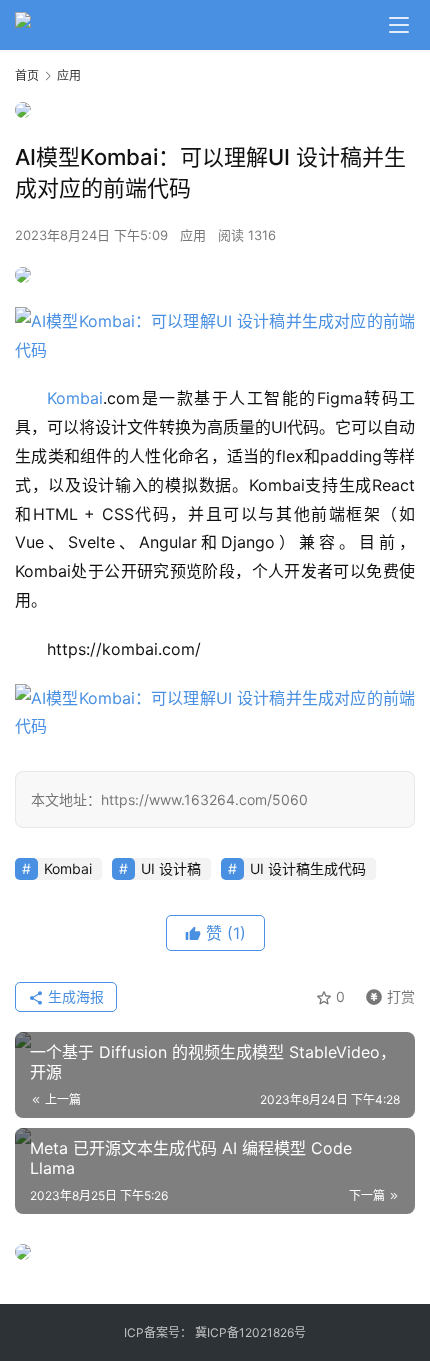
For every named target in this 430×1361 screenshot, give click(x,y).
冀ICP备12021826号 (250, 1332)
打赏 (386, 993)
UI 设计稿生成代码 (308, 868)
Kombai (75, 398)
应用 (193, 235)
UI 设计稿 (171, 868)
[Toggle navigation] (399, 25)
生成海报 (74, 996)
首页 (27, 75)
